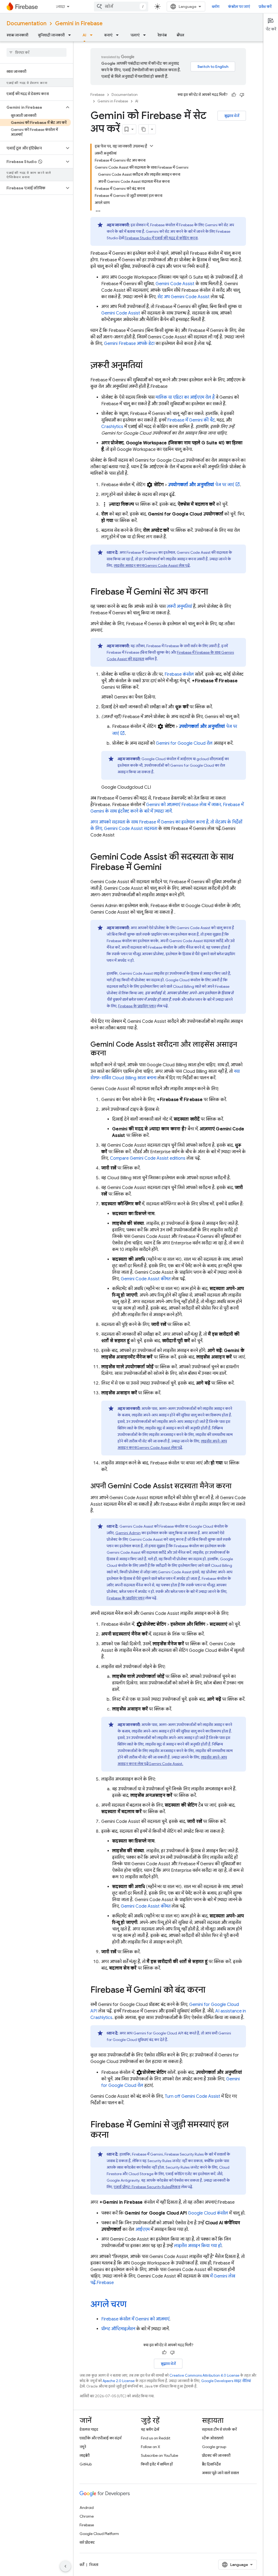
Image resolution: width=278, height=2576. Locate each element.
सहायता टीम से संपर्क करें (219, 2429)
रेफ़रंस (162, 35)
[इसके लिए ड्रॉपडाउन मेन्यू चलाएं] (146, 35)
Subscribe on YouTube (159, 2455)
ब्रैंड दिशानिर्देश (211, 2464)
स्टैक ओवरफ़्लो (213, 2438)
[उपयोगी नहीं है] (242, 95)
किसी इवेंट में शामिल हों (157, 2464)
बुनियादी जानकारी (51, 35)
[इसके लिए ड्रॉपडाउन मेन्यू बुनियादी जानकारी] (71, 35)
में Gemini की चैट (191, 420)
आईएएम (143, 2229)
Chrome (87, 2516)
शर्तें (82, 2565)
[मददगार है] (234, 95)
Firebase (97, 95)
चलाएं (135, 35)
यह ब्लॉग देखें (150, 2429)
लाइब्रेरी (85, 2455)
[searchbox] (37, 52)
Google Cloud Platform (99, 2534)
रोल (184, 743)
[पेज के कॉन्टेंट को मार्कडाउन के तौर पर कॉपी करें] (144, 129)
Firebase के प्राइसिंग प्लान (137, 1006)
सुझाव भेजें (232, 116)
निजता (94, 2565)
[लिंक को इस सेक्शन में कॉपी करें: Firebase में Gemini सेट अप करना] (213, 592)
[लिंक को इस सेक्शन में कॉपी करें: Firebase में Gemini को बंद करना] (211, 1990)
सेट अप (184, 297)
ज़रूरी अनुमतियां (179, 606)
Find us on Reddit (156, 2438)
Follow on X (151, 2447)
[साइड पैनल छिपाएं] (65, 2566)
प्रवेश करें (265, 7)
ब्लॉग (216, 7)
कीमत (146, 1279)
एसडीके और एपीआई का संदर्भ (100, 2438)
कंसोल (179, 674)
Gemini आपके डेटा (129, 344)
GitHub (86, 2464)
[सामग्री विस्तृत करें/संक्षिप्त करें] (151, 146)
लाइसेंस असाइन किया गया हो (198, 2246)
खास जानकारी (17, 35)
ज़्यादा (60, 7)
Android (87, 2508)
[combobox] (121, 7)
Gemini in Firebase (79, 23)
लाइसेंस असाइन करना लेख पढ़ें (152, 565)
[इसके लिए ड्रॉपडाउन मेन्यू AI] (93, 35)
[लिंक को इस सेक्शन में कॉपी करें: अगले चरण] (132, 2305)
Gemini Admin (128, 1533)
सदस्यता (131, 829)
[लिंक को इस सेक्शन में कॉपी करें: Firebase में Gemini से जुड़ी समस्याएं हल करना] (114, 2135)
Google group (214, 2447)
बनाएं (108, 35)
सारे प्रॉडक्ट (87, 2542)
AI (84, 35)
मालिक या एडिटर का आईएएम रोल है (185, 397)
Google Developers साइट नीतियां (226, 2381)
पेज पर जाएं (201, 485)
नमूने (83, 2447)
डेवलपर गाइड (89, 2429)
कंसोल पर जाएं (239, 7)
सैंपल (180, 35)
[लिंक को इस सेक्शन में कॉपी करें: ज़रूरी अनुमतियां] (148, 366)
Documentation (26, 23)
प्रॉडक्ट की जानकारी (216, 2455)
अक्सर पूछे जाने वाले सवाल (220, 2473)
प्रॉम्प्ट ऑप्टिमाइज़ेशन (118, 2329)
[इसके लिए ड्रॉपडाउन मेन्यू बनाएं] (119, 35)
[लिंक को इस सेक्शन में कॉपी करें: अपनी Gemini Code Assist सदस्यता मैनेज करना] (237, 1486)
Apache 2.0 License (119, 2381)
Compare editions (148, 1158)
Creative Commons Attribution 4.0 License (204, 2375)
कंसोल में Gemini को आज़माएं (135, 2319)
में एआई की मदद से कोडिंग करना (161, 238)
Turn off (192, 2096)
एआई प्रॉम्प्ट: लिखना (147, 2187)
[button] (32, 107)
